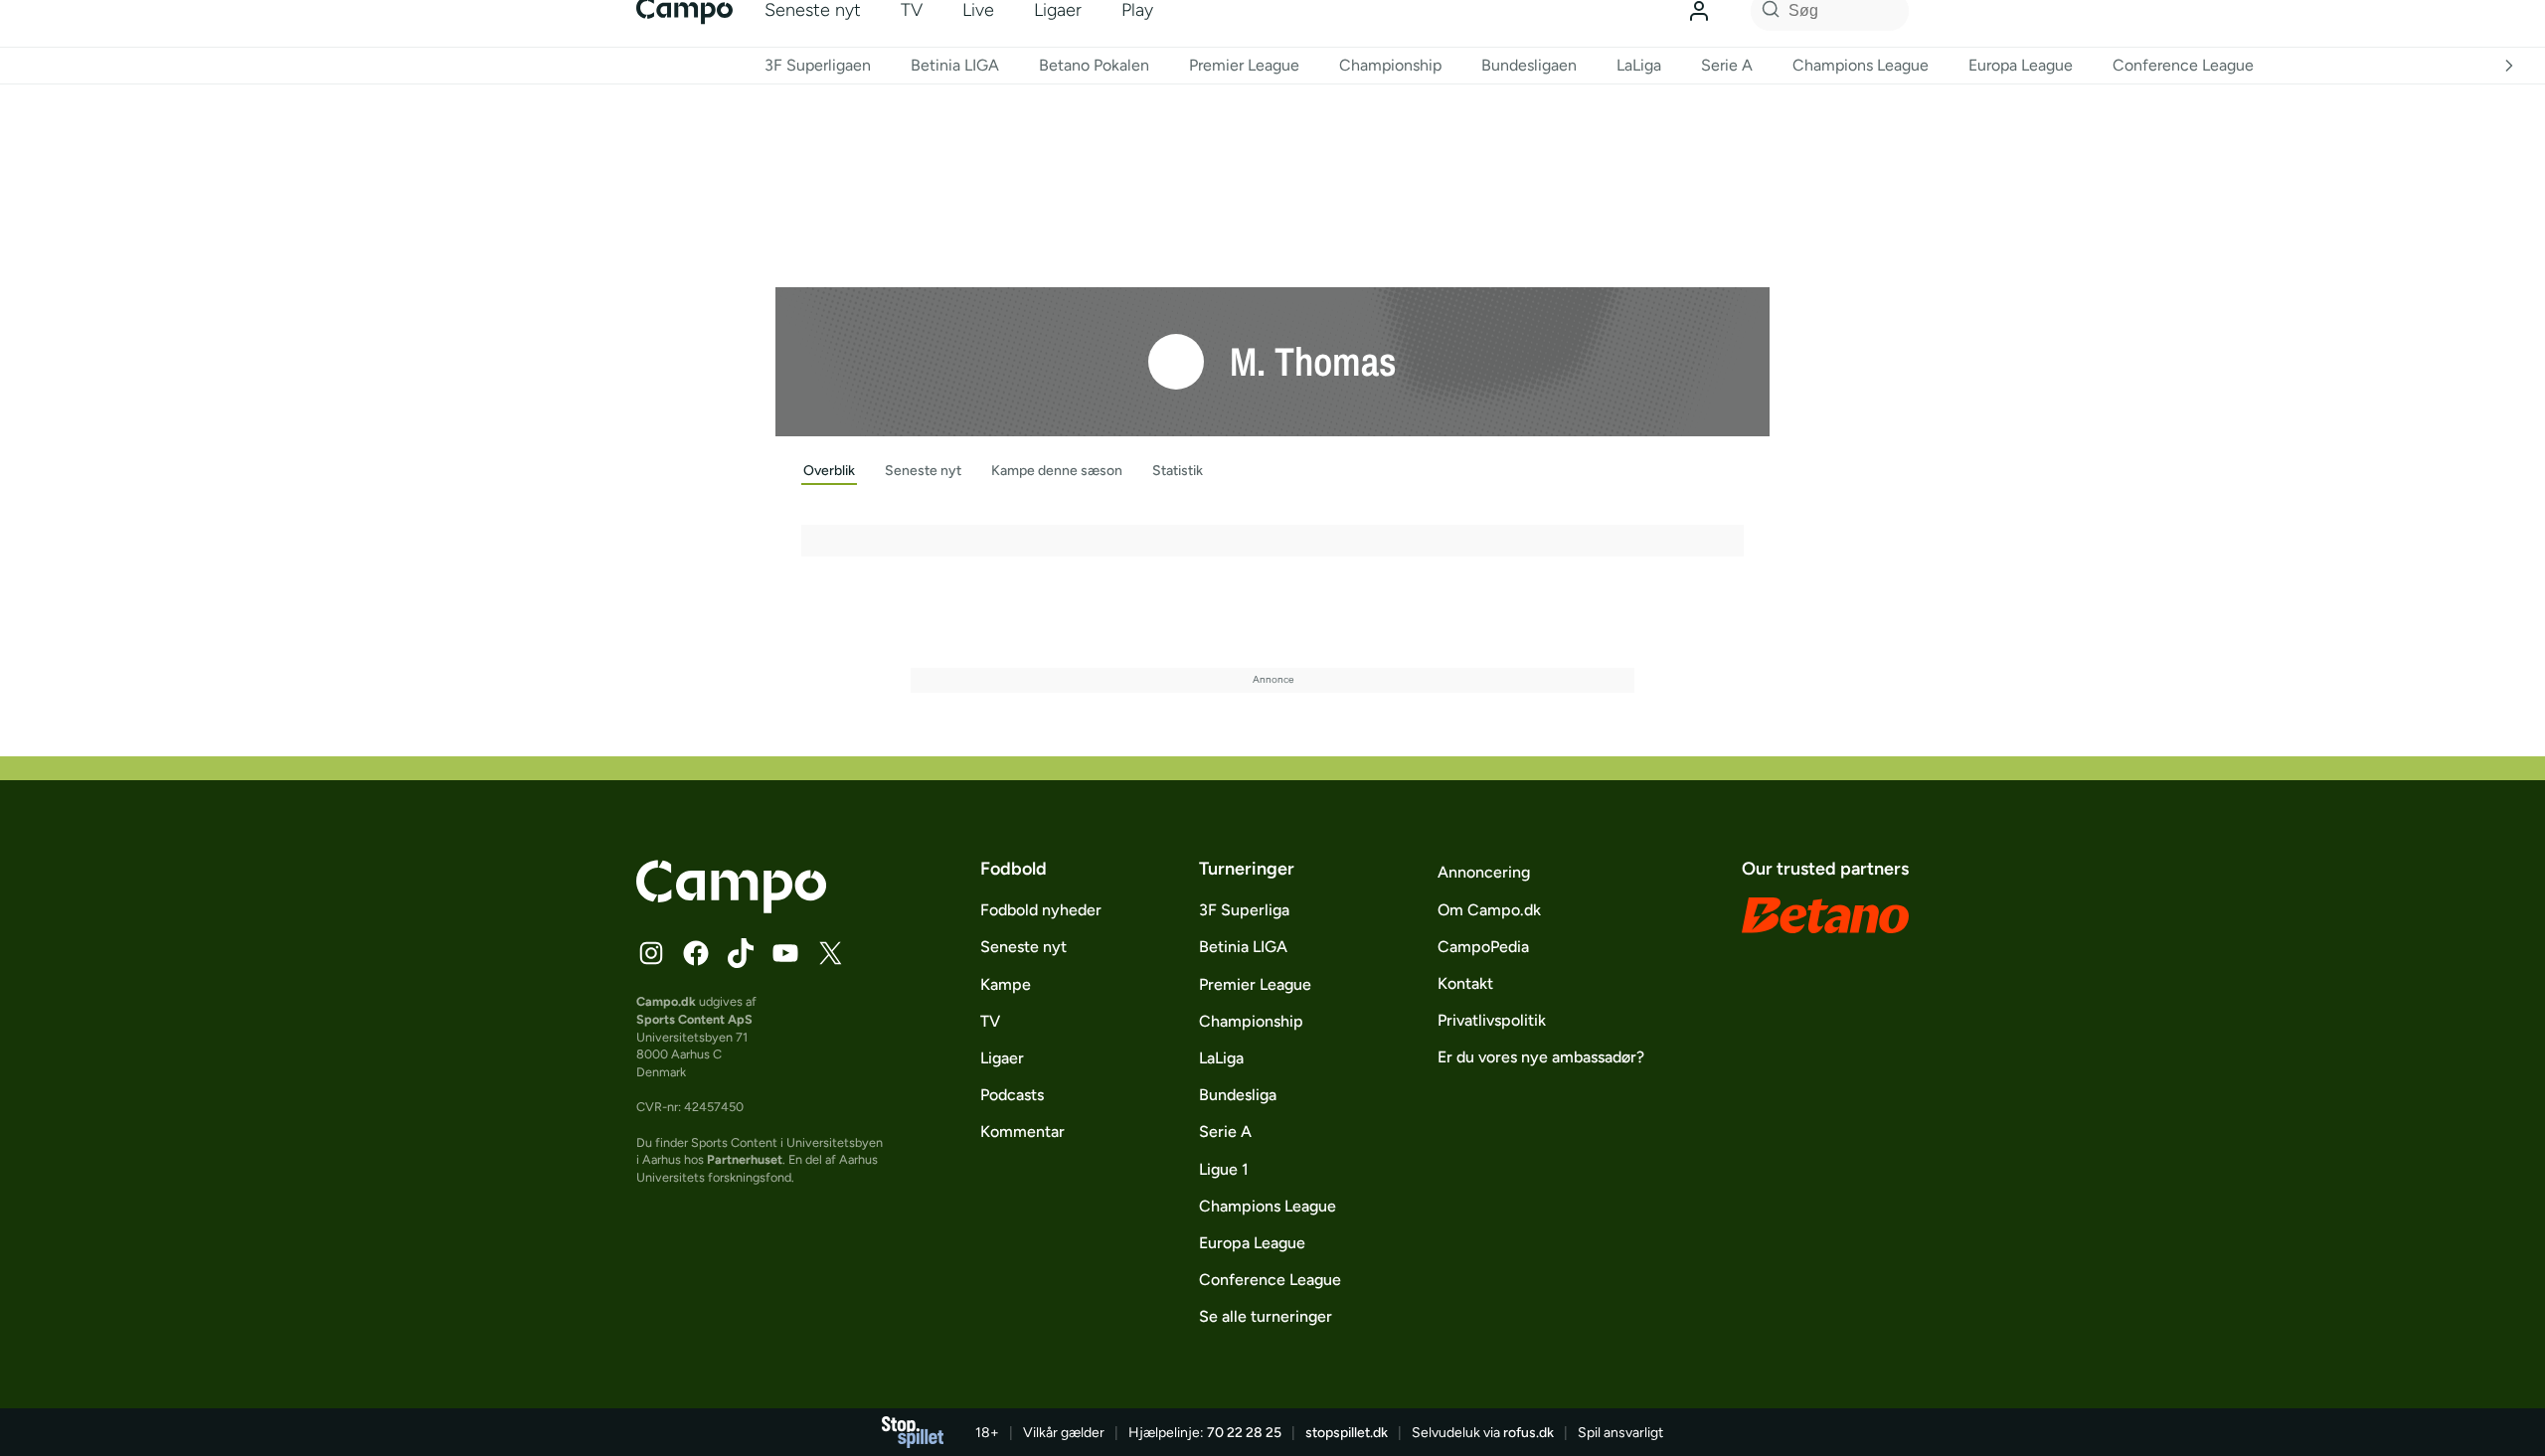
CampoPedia (1483, 947)
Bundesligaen (1529, 65)
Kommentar (1022, 1132)
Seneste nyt (1023, 947)
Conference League (2183, 65)
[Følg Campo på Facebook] (696, 953)
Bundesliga (1238, 1095)
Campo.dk (666, 1001)
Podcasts (1012, 1095)
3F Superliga (1244, 910)
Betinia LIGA (955, 65)
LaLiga (1639, 65)
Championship (1390, 65)
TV (990, 1021)
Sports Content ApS (694, 1019)
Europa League (2021, 65)
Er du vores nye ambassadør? (1541, 1057)
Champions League (1861, 65)
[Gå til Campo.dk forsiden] (731, 907)
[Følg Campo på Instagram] (651, 953)
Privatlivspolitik (1492, 1020)
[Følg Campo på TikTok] (741, 953)
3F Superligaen (818, 65)
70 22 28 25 (1244, 1433)
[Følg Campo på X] (830, 953)
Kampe (1006, 984)
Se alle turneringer (1266, 1316)
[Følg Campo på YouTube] (785, 953)
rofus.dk (1528, 1433)
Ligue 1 (1224, 1169)
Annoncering (1484, 872)
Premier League (1244, 65)
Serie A (1727, 65)
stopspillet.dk (1347, 1433)
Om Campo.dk (1489, 910)
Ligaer (1002, 1058)
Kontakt (1465, 983)
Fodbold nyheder (1041, 910)
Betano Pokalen (1094, 65)
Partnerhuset (745, 1159)
